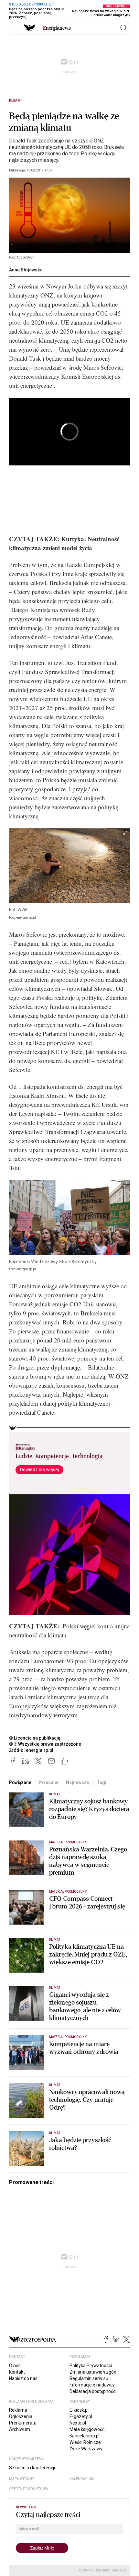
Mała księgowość (87, 2429)
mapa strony (22, 2479)
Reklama (18, 2410)
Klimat (16, 101)
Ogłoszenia (21, 2416)
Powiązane (20, 1782)
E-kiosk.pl (79, 2410)
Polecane (49, 1782)
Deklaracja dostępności (93, 2391)
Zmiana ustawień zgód (93, 2372)
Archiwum (20, 2429)
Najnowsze (77, 1782)
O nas (15, 2366)
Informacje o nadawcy (92, 2385)
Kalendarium (82, 2479)
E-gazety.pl (81, 2416)
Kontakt (17, 2372)
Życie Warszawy (86, 2449)
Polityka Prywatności (91, 2366)
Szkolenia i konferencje (33, 2468)
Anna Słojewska (26, 270)
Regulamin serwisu (89, 2378)
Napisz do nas (23, 2378)
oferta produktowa (29, 2489)
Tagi (101, 1782)
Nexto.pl (78, 2423)
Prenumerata (23, 2423)
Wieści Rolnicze (85, 2442)
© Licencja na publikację (35, 1738)
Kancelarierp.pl (85, 2436)
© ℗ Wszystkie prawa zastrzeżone (45, 1744)
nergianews (57, 28)
